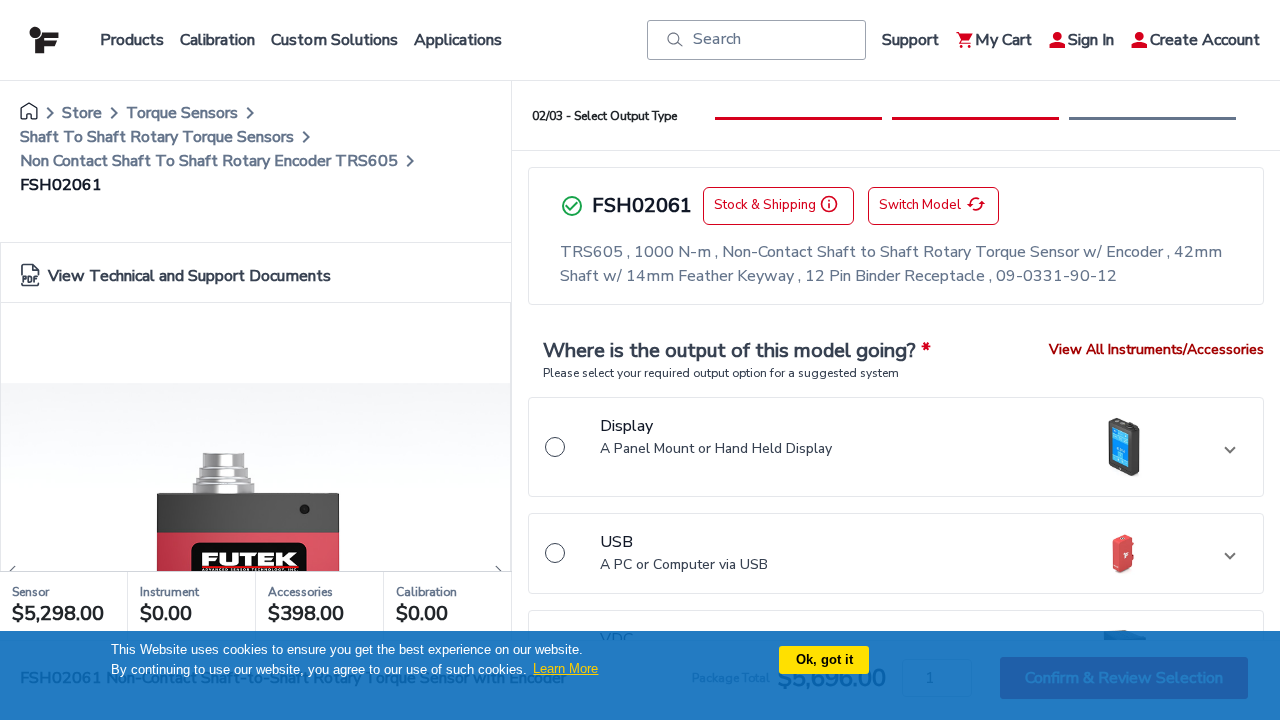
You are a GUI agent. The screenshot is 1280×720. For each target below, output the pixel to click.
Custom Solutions (334, 40)
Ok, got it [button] (824, 659)
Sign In (1091, 40)
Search (717, 39)
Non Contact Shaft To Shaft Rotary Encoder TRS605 (209, 161)
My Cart (1003, 40)
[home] (29, 113)
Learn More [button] (565, 668)
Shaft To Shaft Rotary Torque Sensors (157, 137)
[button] (896, 447)
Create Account (1205, 40)
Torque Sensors (182, 113)
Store (82, 113)
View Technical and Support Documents (189, 276)
